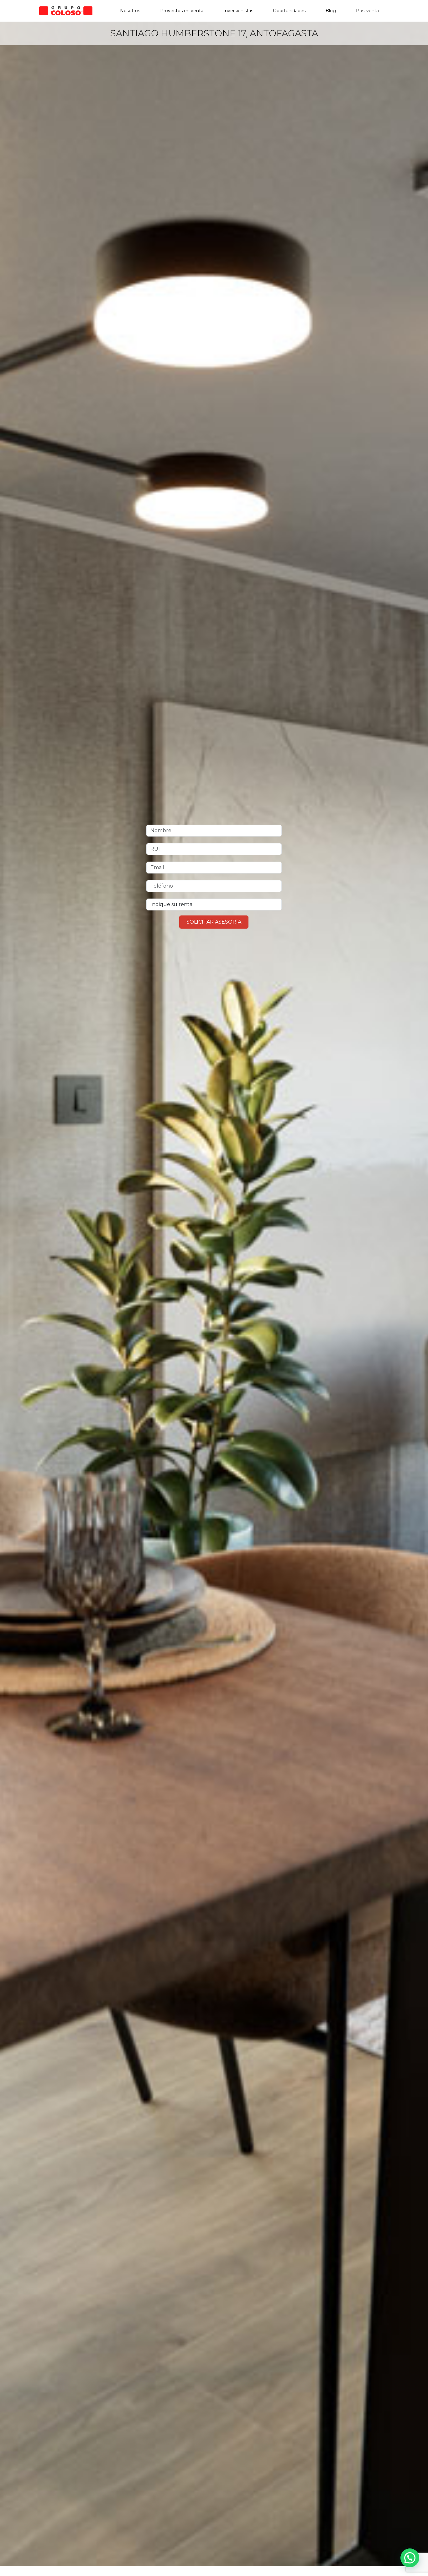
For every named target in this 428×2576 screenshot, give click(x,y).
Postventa (367, 11)
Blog (331, 11)
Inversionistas (238, 11)
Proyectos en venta (182, 11)
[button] (410, 2558)
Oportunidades (289, 11)
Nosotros (130, 11)
